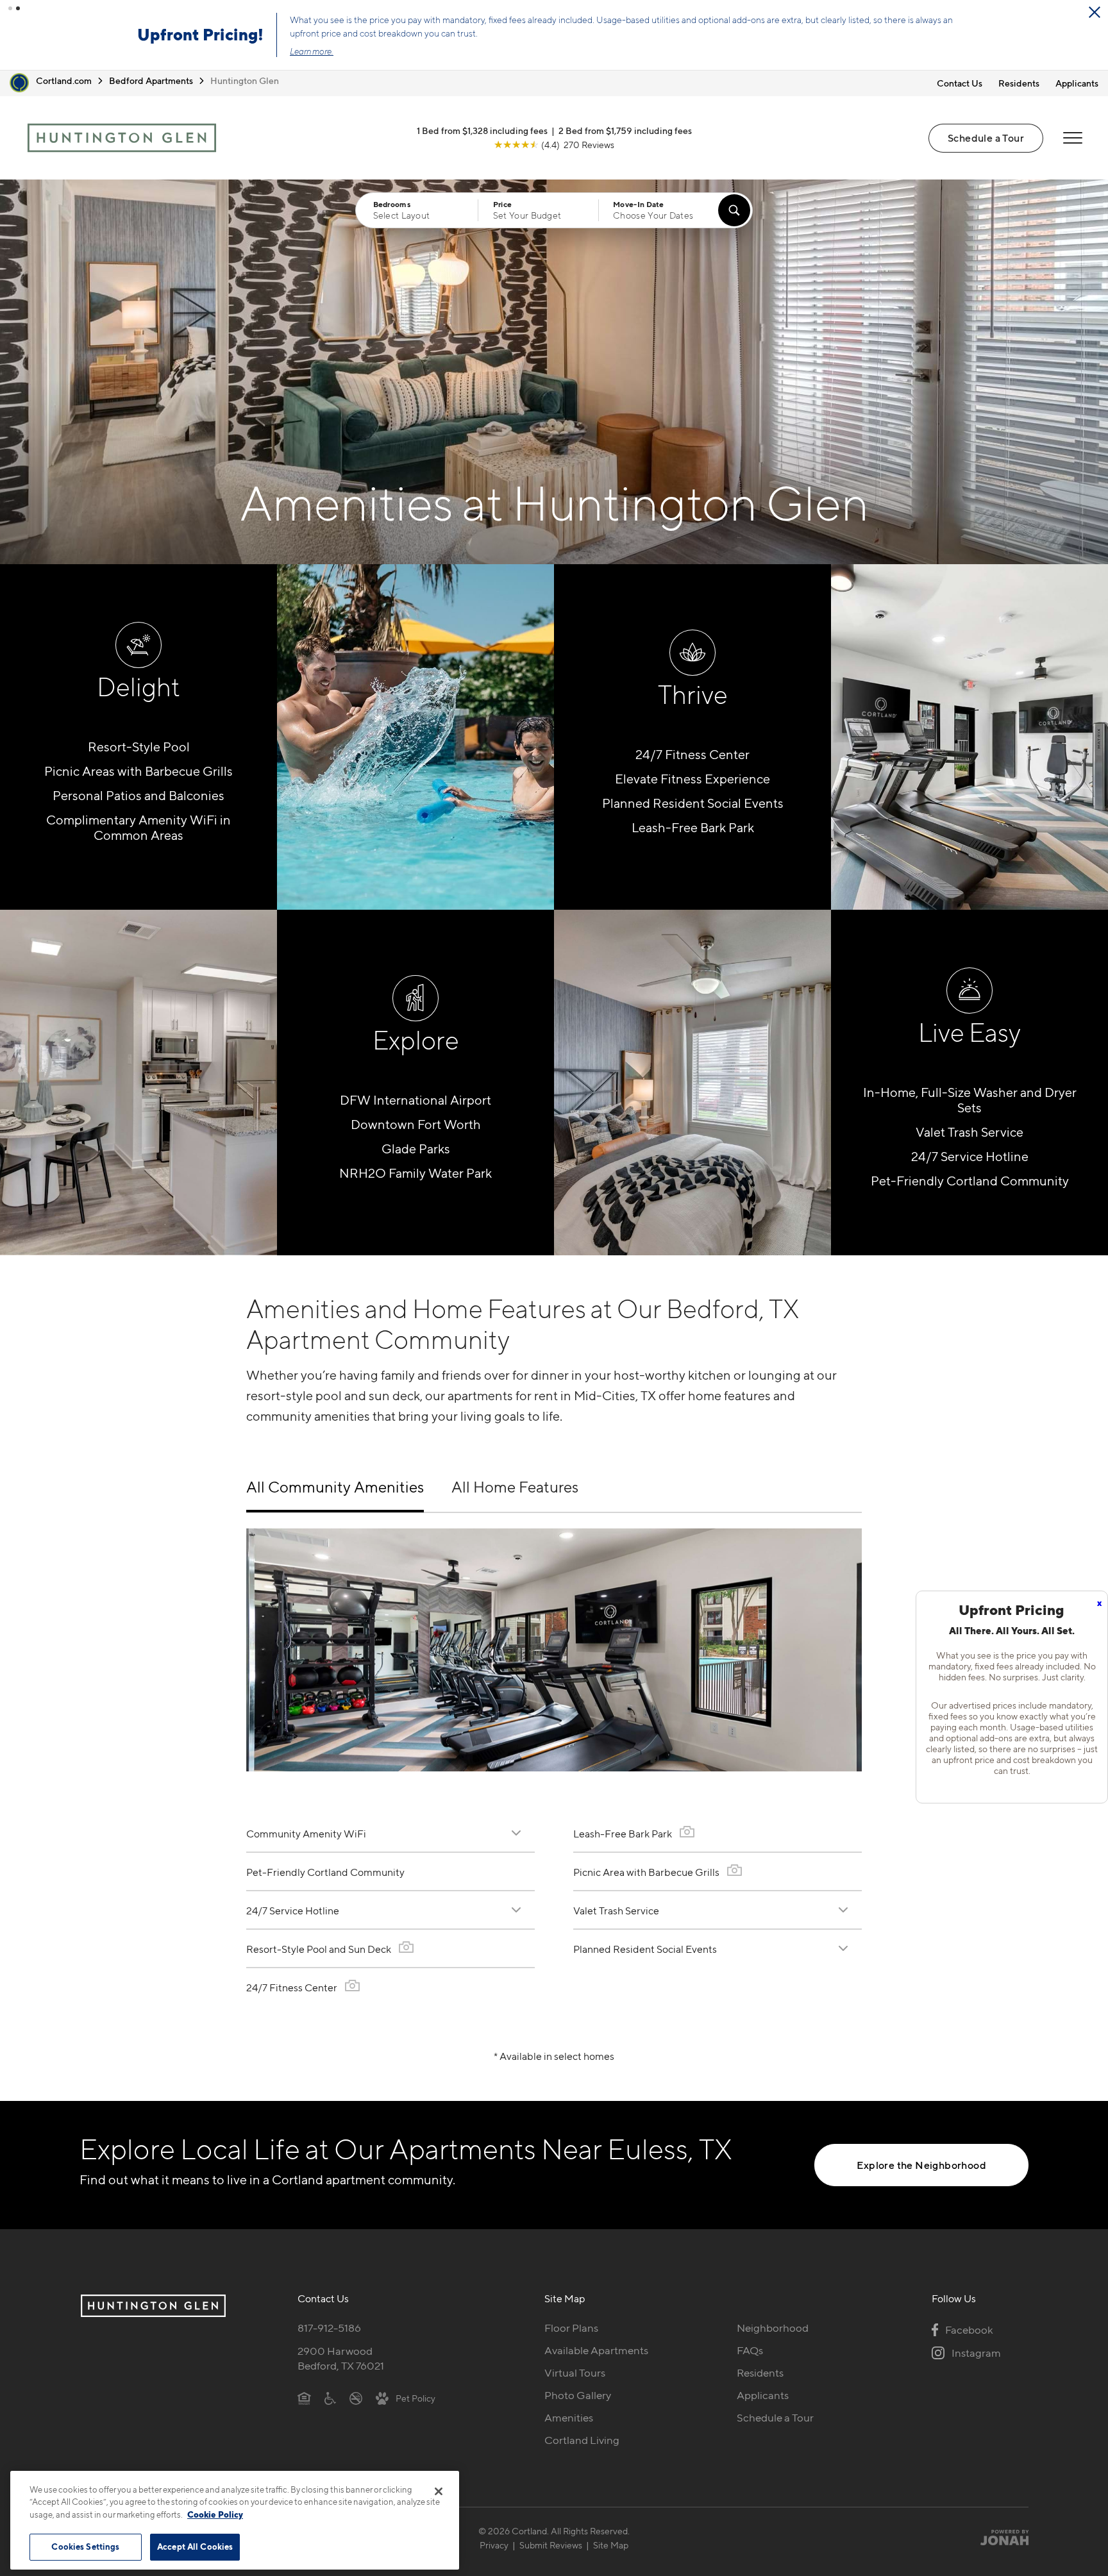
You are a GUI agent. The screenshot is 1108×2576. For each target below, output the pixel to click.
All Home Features (515, 1487)
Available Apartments (596, 2350)
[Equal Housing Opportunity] (304, 2398)
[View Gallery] (406, 1947)
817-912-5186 (329, 2328)
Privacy (494, 2545)
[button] (10, 8)
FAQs (750, 2350)
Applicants (1077, 83)
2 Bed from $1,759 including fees (625, 130)
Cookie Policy (215, 2514)
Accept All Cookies (195, 2547)
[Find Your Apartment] (734, 210)
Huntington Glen (245, 80)
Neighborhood (773, 2328)
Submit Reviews (551, 2545)
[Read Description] (516, 1833)
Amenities (569, 2418)
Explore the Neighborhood (921, 2165)
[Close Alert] (1095, 12)
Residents (1019, 83)
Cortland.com (64, 80)
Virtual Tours (575, 2373)
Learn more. (312, 51)
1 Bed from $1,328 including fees (482, 130)
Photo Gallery (578, 2395)
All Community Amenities (335, 1487)
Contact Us (960, 83)
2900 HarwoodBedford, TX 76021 (341, 2358)
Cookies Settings (85, 2547)
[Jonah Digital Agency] (999, 2538)
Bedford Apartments (151, 80)
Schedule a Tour (986, 138)
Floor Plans (571, 2328)
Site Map (611, 2545)
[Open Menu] (1073, 138)
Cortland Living (582, 2440)
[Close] (439, 2491)
